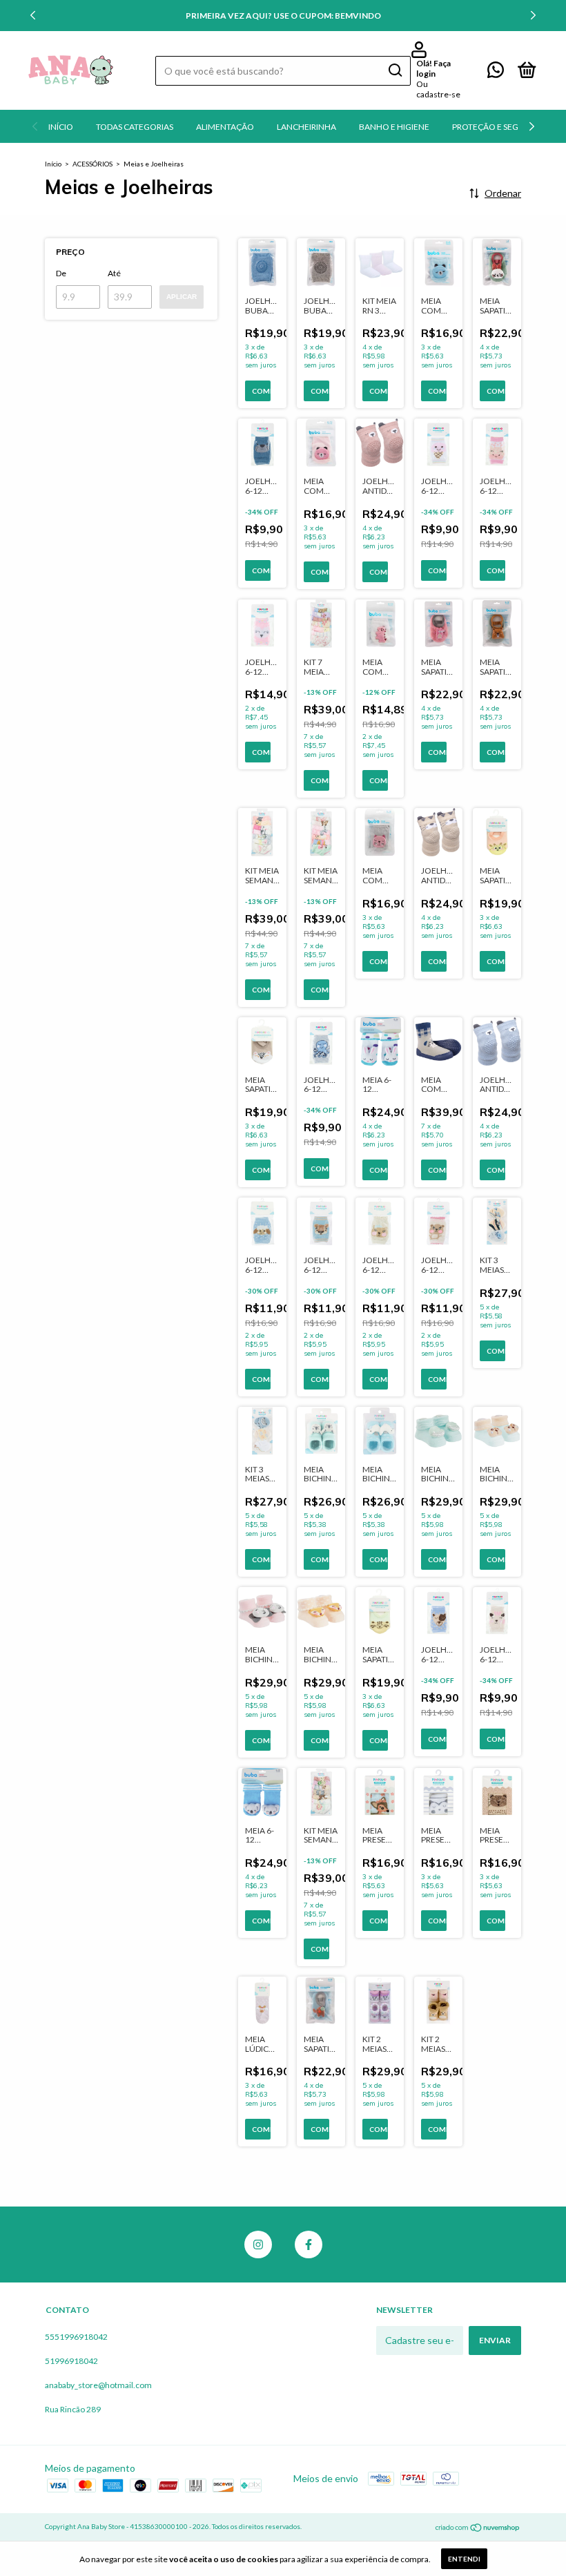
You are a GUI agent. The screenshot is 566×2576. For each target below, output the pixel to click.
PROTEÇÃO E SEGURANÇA (502, 127)
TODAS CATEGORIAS (135, 127)
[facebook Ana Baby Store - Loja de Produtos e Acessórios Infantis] (309, 2245)
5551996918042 (76, 2337)
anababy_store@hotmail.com (98, 2385)
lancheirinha (306, 127)
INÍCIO (61, 127)
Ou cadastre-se (438, 89)
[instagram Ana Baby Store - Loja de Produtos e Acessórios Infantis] (258, 2245)
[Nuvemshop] (478, 2528)
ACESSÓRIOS (92, 164)
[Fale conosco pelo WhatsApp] (496, 73)
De (61, 273)
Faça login (433, 68)
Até (114, 273)
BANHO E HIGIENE (394, 127)
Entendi (464, 2559)
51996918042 (71, 2361)
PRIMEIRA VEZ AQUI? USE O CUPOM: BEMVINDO (283, 16)
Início (53, 164)
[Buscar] (394, 70)
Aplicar (182, 297)
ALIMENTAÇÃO (225, 127)
